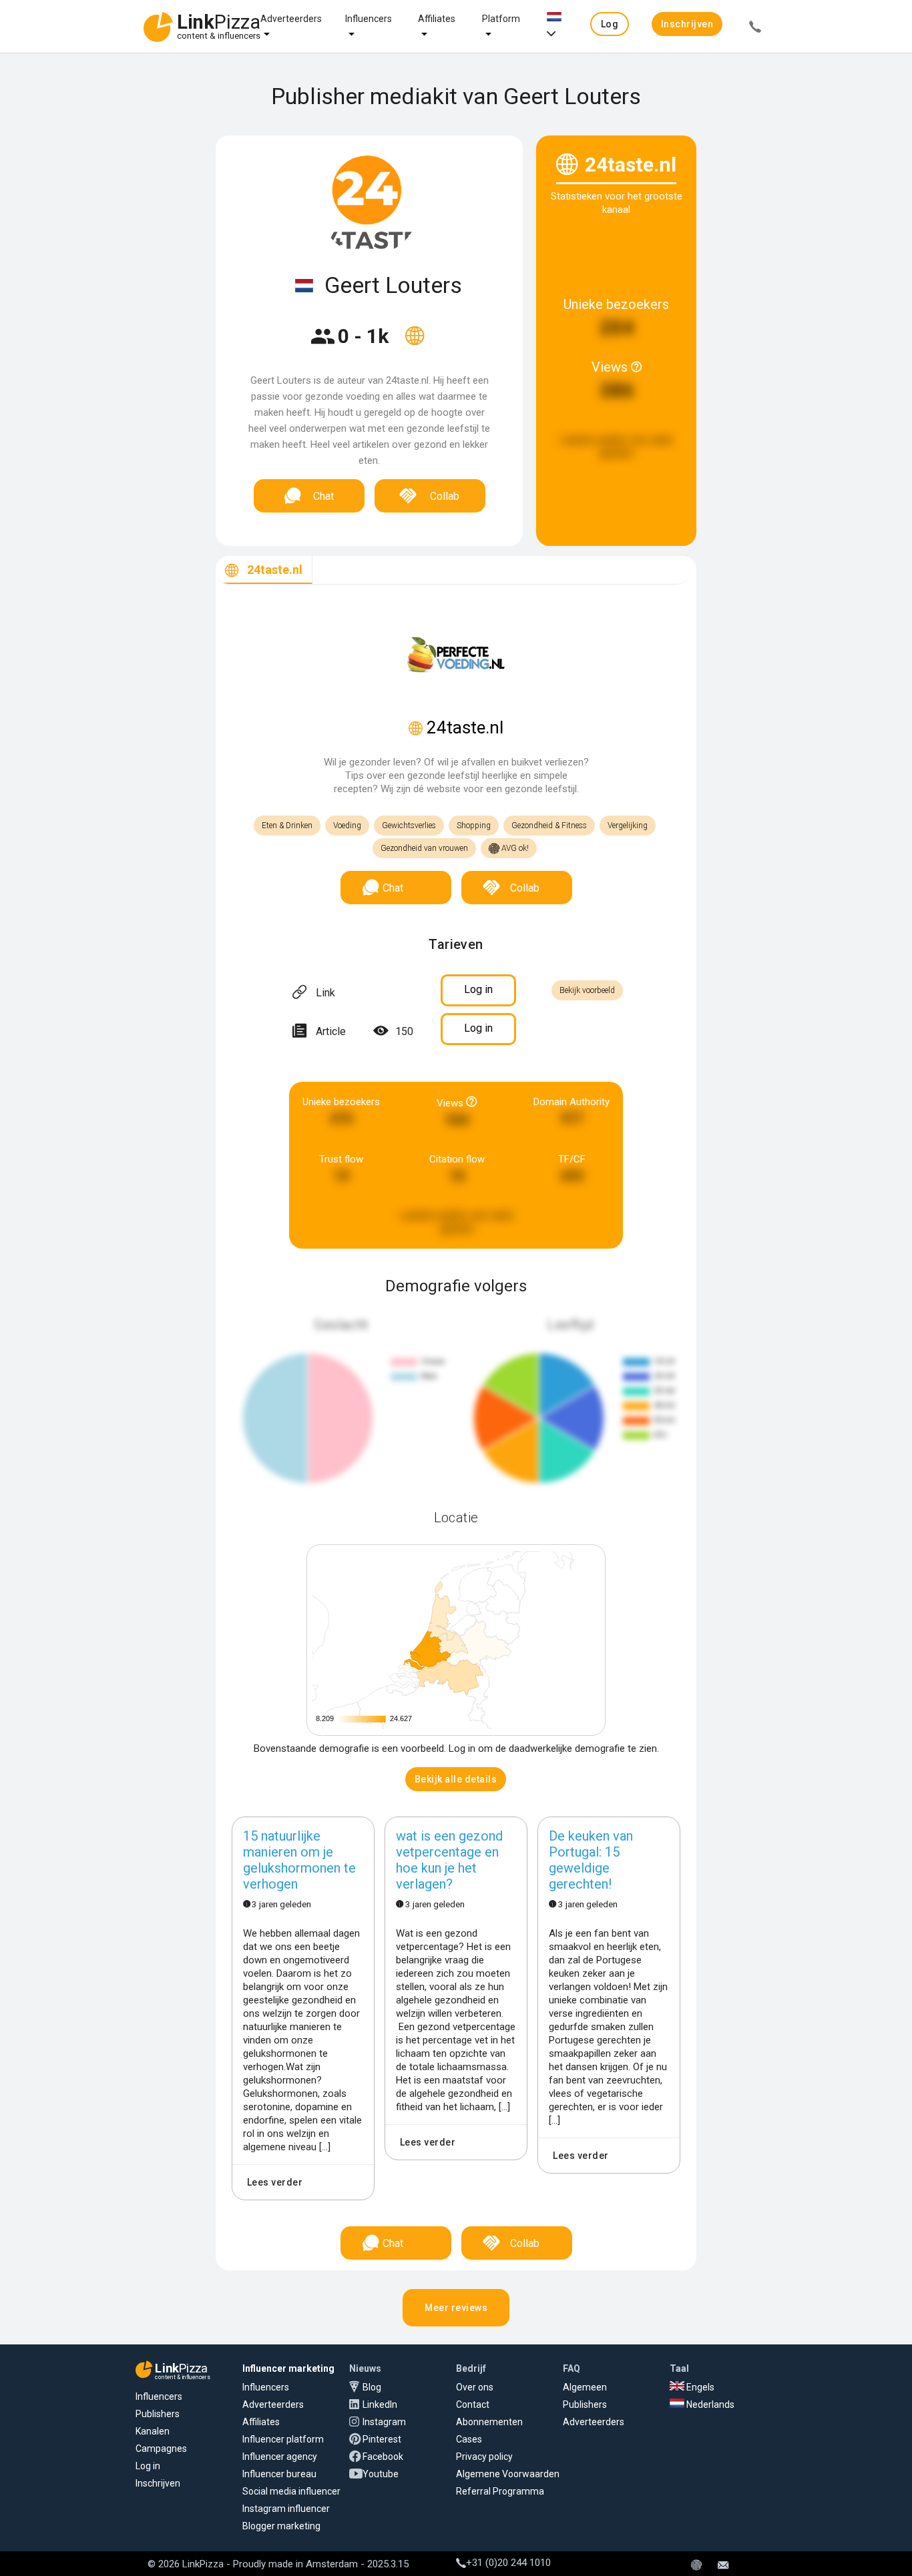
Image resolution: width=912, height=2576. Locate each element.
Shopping (474, 826)
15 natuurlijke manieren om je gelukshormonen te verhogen (299, 1860)
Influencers (369, 19)
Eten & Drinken (287, 826)
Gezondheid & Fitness (549, 826)
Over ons (475, 2387)
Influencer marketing (288, 2368)
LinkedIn (380, 2404)
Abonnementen (489, 2422)
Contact (473, 2404)
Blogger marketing (281, 2526)
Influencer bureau (279, 2474)
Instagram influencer (286, 2509)
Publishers (158, 2414)
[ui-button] (755, 29)
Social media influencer (291, 2491)
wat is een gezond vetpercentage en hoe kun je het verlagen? (449, 1860)
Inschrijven (158, 2483)
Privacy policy (484, 2457)
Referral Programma (500, 2491)
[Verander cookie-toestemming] (696, 2566)
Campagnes (161, 2449)
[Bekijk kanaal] (415, 344)
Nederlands (709, 2404)
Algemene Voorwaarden (508, 2474)
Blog (372, 2387)
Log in (148, 2466)
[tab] (264, 570)
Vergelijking (628, 826)
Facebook (383, 2457)
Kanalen (153, 2431)
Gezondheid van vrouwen (424, 848)
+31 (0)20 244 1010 (508, 2563)
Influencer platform (283, 2439)
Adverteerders (291, 19)
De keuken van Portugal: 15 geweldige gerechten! (591, 1860)
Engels (699, 2387)
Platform (501, 19)
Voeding (347, 826)
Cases (469, 2439)
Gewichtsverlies (409, 826)
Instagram (384, 2422)
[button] (610, 24)
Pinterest (382, 2439)
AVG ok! (514, 848)
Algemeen (585, 2387)
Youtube (381, 2474)
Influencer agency (280, 2457)
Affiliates (437, 19)
